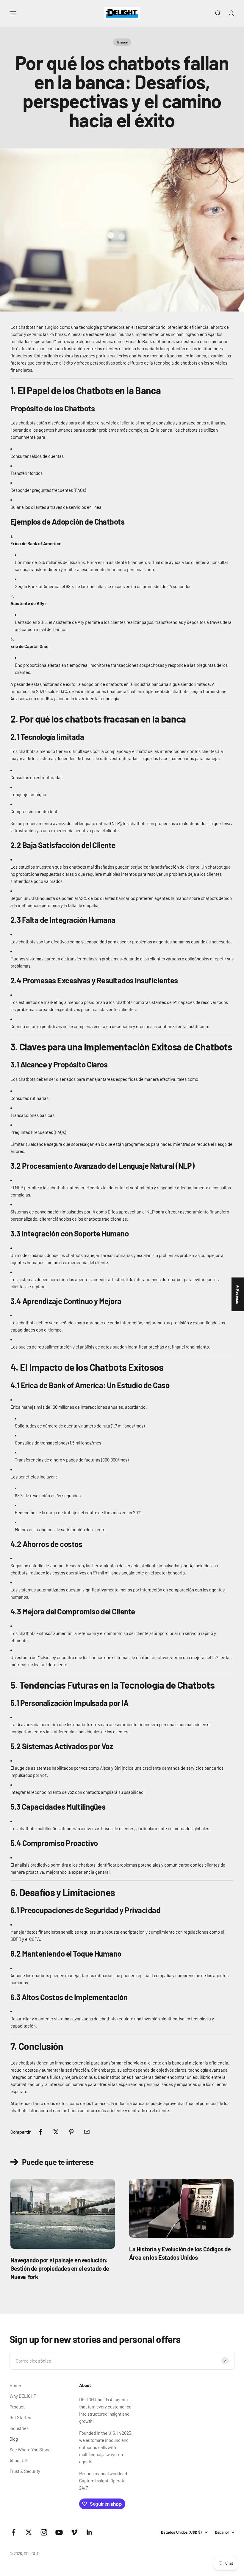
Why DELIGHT (23, 2396)
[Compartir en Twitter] (56, 2132)
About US (18, 2460)
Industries (19, 2428)
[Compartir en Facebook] (40, 2132)
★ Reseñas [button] (238, 1294)
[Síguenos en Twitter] (29, 2532)
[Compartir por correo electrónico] (87, 2132)
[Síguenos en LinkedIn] (89, 2532)
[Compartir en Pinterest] (71, 2132)
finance (122, 42)
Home (15, 2385)
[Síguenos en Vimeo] (74, 2532)
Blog (14, 2439)
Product (17, 2407)
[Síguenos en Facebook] (14, 2532)
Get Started (20, 2417)
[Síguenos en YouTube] (59, 2532)
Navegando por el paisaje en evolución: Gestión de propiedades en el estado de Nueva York (60, 2268)
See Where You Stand (30, 2450)
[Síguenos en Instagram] (44, 2532)
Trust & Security (25, 2471)
